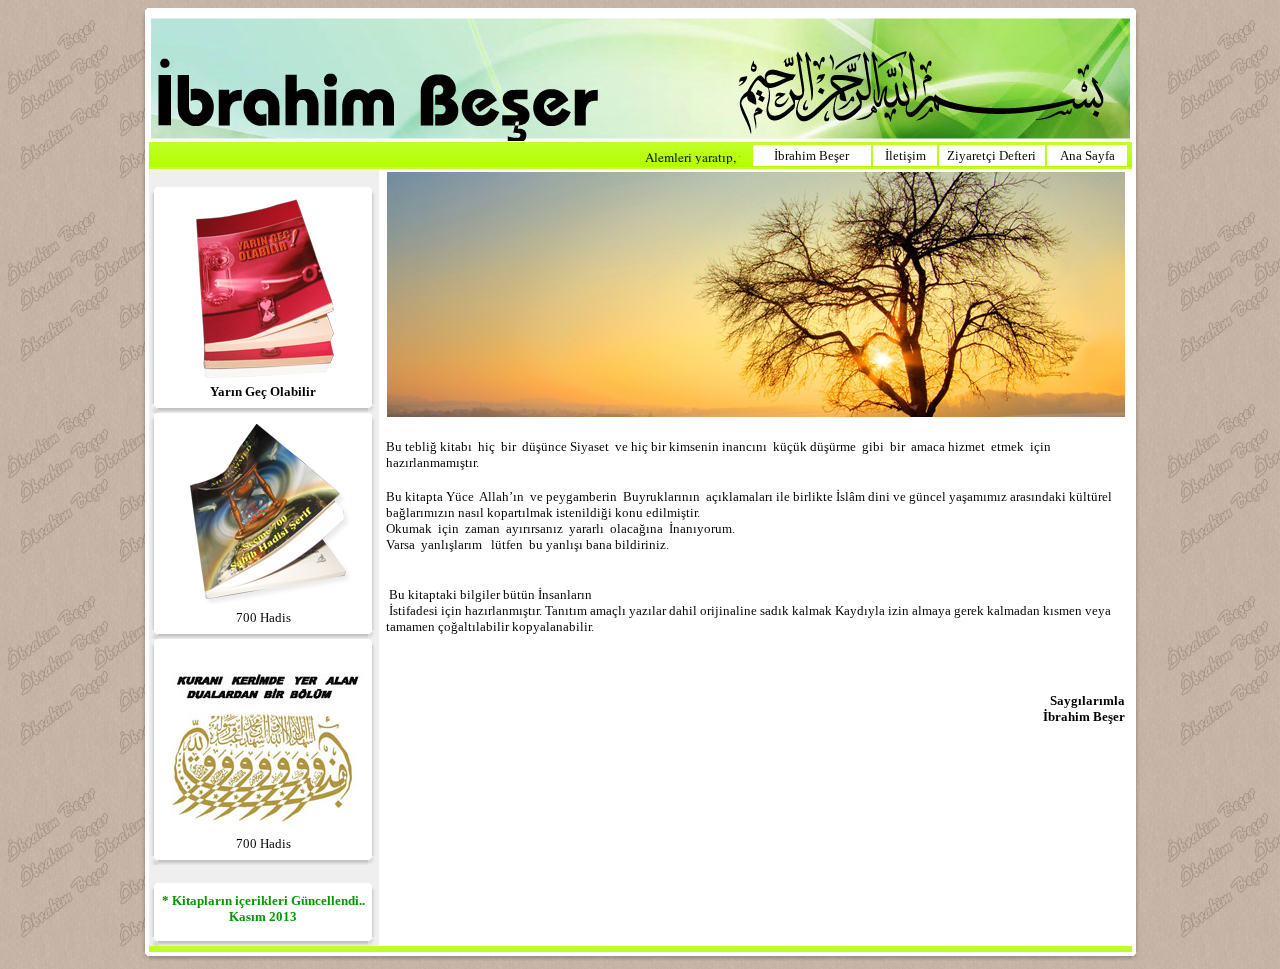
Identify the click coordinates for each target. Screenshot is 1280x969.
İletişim (905, 155)
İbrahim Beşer (811, 155)
